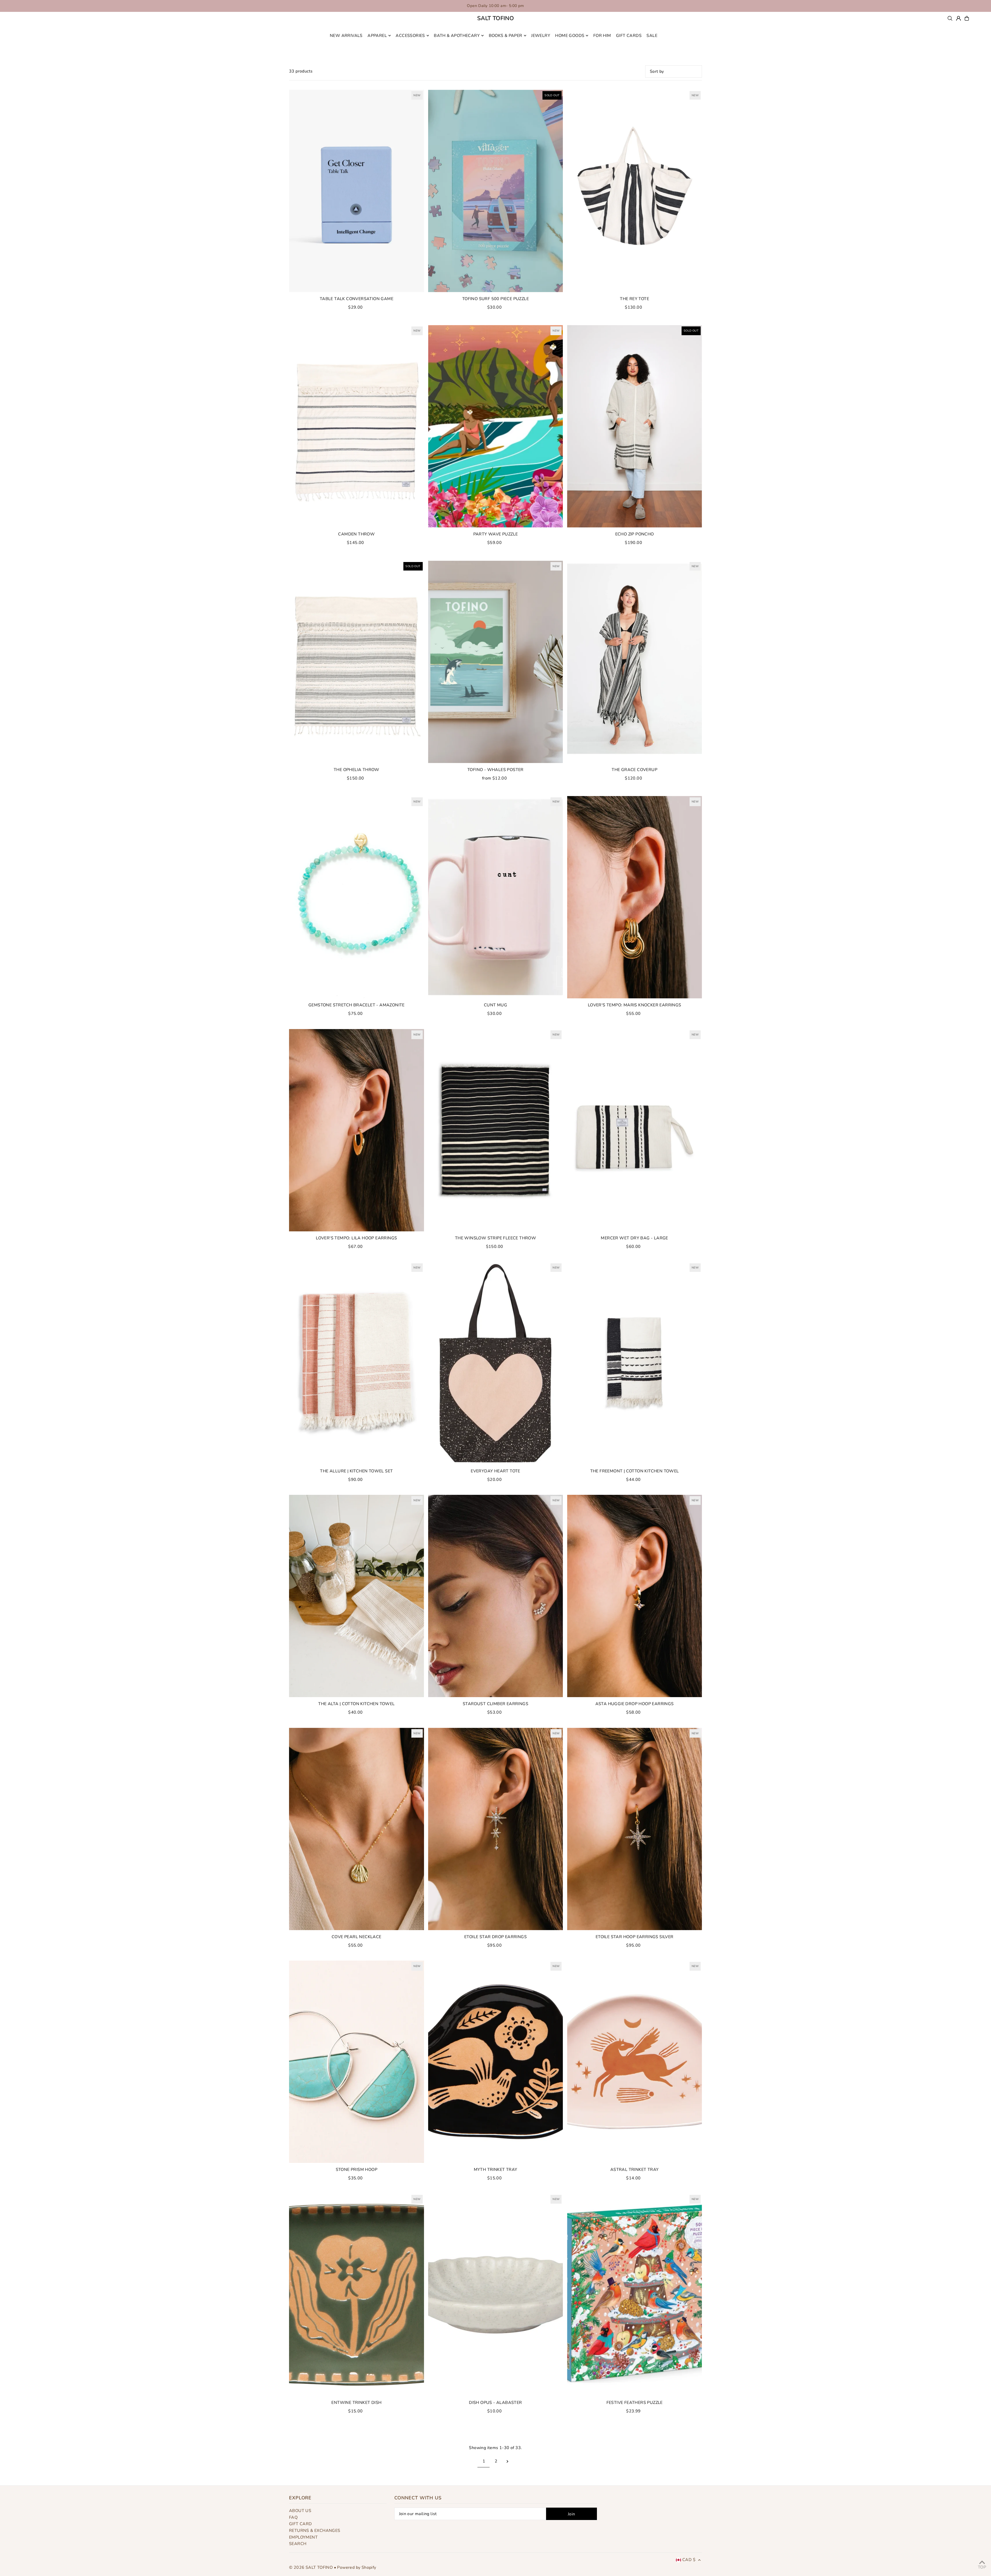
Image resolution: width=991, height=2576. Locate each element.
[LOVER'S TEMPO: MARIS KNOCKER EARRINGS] (634, 897)
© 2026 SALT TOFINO (311, 2567)
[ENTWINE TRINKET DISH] (357, 2295)
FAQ (293, 2517)
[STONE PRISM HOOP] (357, 2062)
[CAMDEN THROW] (357, 426)
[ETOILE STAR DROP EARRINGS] (496, 1829)
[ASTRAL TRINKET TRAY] (634, 2062)
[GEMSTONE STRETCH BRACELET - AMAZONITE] (357, 897)
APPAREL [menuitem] (377, 36)
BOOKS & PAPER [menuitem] (506, 36)
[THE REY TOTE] (634, 191)
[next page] (508, 2461)
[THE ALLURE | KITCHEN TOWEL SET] (357, 1363)
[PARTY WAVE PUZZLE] (496, 426)
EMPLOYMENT (303, 2537)
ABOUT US (300, 2511)
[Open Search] (950, 18)
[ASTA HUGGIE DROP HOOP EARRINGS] (634, 1596)
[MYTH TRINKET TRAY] (496, 2062)
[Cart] (967, 18)
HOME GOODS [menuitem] (570, 36)
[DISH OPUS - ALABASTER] (496, 2295)
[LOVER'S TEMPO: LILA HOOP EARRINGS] (357, 1130)
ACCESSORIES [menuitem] (410, 36)
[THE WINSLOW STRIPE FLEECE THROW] (496, 1130)
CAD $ (689, 2560)
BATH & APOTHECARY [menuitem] (457, 36)
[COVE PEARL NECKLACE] (357, 1829)
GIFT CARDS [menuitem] (629, 36)
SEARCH (298, 2544)
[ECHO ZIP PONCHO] (634, 426)
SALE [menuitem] (652, 36)
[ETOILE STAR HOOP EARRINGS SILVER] (634, 1829)
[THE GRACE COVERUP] (634, 662)
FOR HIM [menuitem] (602, 36)
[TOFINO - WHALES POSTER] (496, 662)
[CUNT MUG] (496, 897)
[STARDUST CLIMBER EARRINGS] (496, 1596)
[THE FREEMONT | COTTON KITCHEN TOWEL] (634, 1363)
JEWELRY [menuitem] (541, 36)
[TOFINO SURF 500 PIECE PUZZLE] (496, 191)
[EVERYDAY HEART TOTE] (496, 1363)
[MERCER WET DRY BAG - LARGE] (634, 1130)
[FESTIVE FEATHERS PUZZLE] (634, 2295)
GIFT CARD (301, 2524)
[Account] (958, 18)
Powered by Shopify (357, 2567)
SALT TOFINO (495, 18)
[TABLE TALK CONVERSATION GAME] (357, 191)
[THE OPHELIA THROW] (357, 662)
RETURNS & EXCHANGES (315, 2531)
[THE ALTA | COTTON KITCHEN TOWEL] (357, 1596)
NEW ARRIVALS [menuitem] (346, 36)
